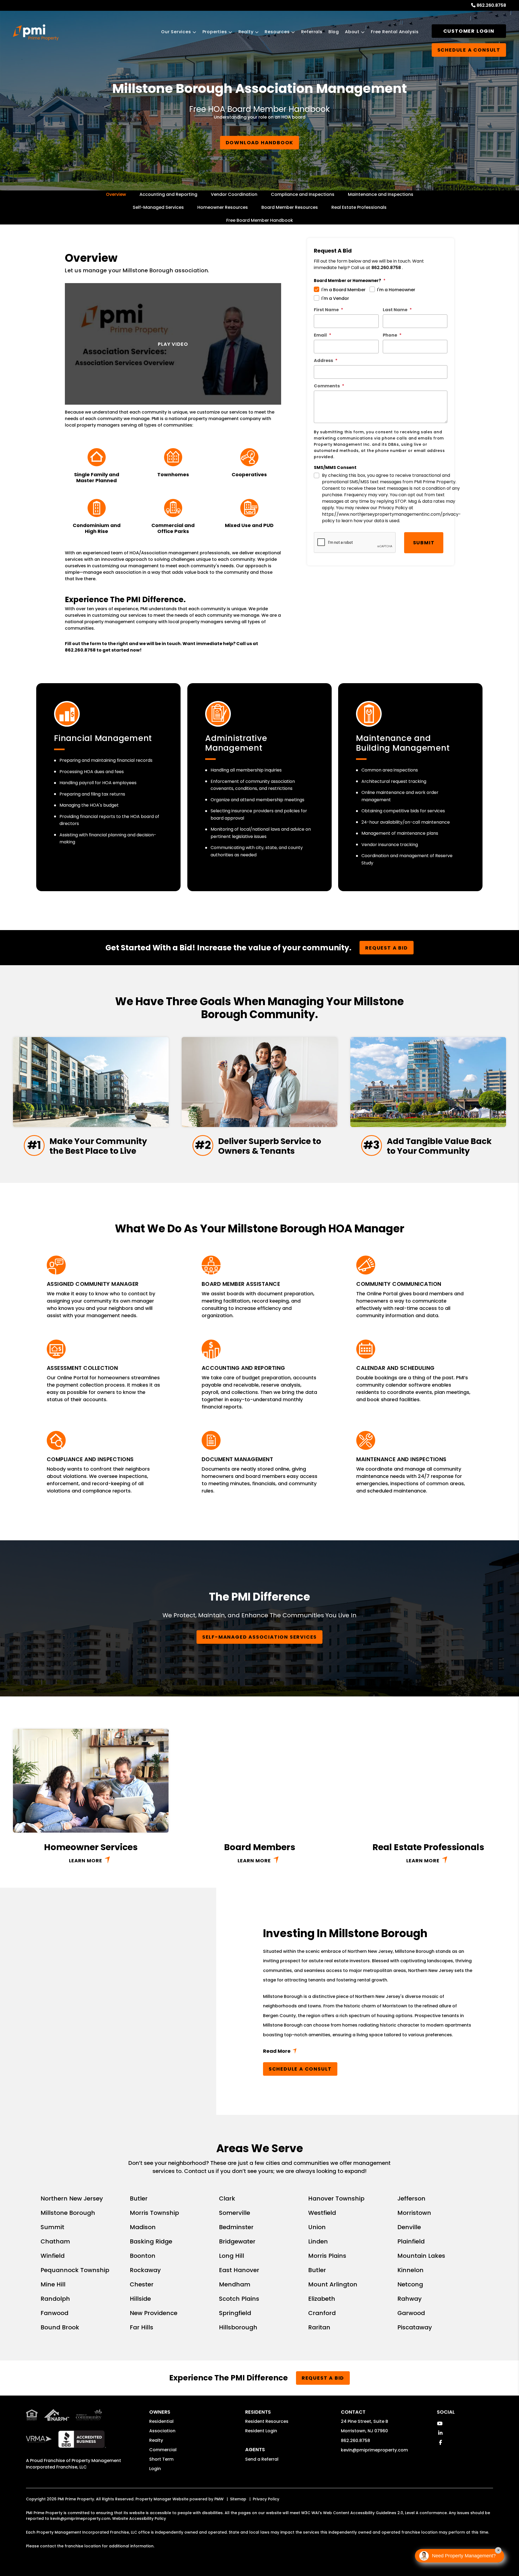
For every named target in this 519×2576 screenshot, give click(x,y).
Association (162, 2431)
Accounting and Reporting (168, 194)
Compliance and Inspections (303, 194)
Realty (246, 32)
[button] (440, 2424)
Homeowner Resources (223, 207)
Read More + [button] (368, 2052)
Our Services (176, 32)
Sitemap (238, 2499)
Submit (424, 543)
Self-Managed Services (158, 207)
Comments (327, 386)
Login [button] (155, 2469)
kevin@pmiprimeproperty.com (374, 2450)
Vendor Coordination (234, 194)
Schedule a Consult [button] (469, 50)
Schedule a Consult (300, 2069)
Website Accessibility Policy (139, 2518)
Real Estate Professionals (359, 207)
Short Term (161, 2459)
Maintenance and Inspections (381, 194)
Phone (390, 335)
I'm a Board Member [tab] (343, 290)
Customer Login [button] (469, 31)
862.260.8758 (491, 5)
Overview (116, 194)
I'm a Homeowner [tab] (396, 290)
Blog (334, 32)
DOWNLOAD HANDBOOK (260, 142)
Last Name (395, 310)
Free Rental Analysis (395, 32)
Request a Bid (386, 948)
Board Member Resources (290, 207)
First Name (326, 310)
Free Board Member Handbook (260, 220)
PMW (219, 2499)
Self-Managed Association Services (259, 1637)
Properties (215, 32)
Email (320, 335)
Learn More (86, 1861)
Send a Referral (262, 2459)
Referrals (312, 32)
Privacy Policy (266, 2499)
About (352, 32)
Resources (277, 32)
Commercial (163, 2450)
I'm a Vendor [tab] (335, 298)
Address (323, 360)
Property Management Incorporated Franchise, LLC (74, 2464)
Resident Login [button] (261, 2431)
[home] (36, 32)
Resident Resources (267, 2421)
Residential (161, 2421)
